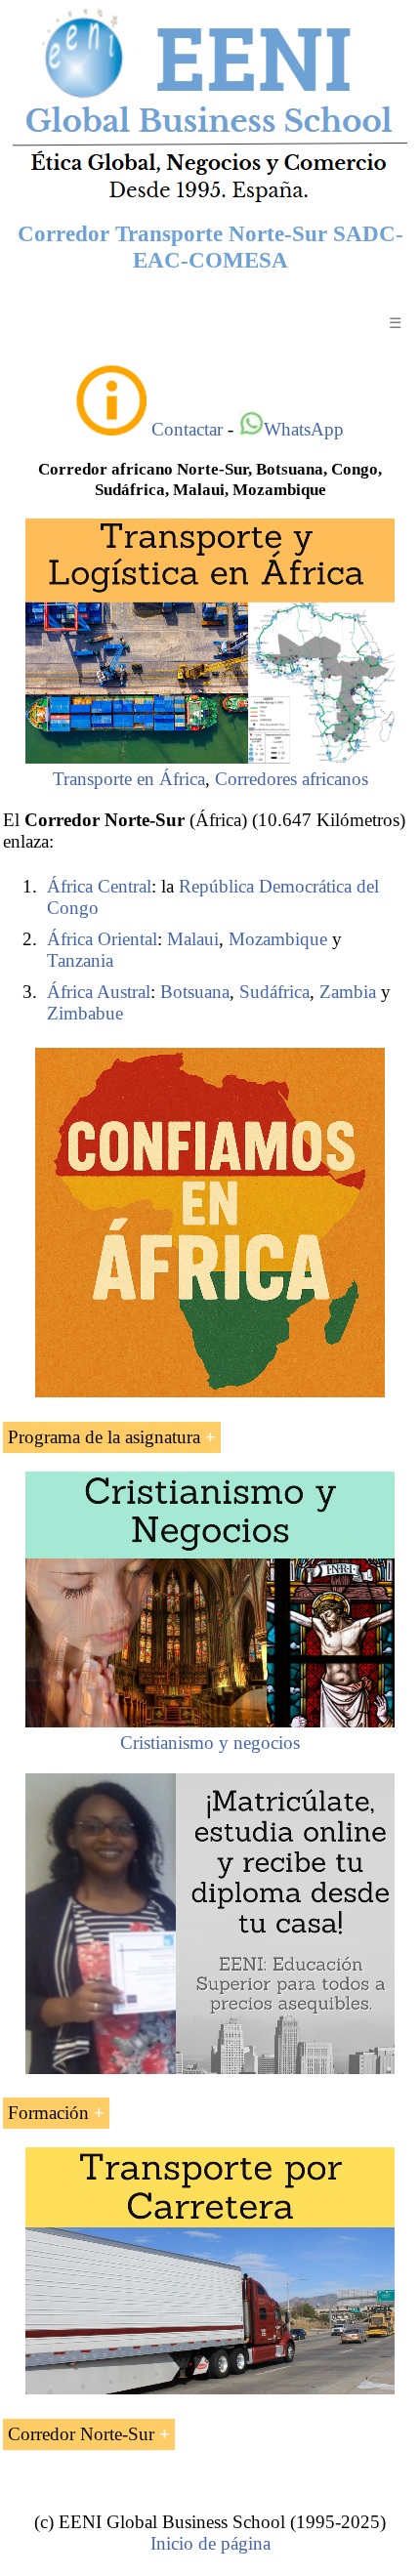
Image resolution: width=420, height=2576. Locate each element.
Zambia (348, 992)
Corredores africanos (292, 779)
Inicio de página (210, 2543)
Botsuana (195, 992)
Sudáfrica (274, 992)
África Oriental (102, 939)
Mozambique (278, 939)
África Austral (99, 992)
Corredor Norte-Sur (81, 2434)
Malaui (193, 939)
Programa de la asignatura (104, 1437)
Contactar (187, 429)
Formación (48, 2113)
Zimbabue (85, 1013)
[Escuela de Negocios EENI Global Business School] (210, 201)
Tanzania (80, 960)
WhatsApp (304, 429)
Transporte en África (129, 779)
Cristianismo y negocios (210, 1743)
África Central (99, 886)
